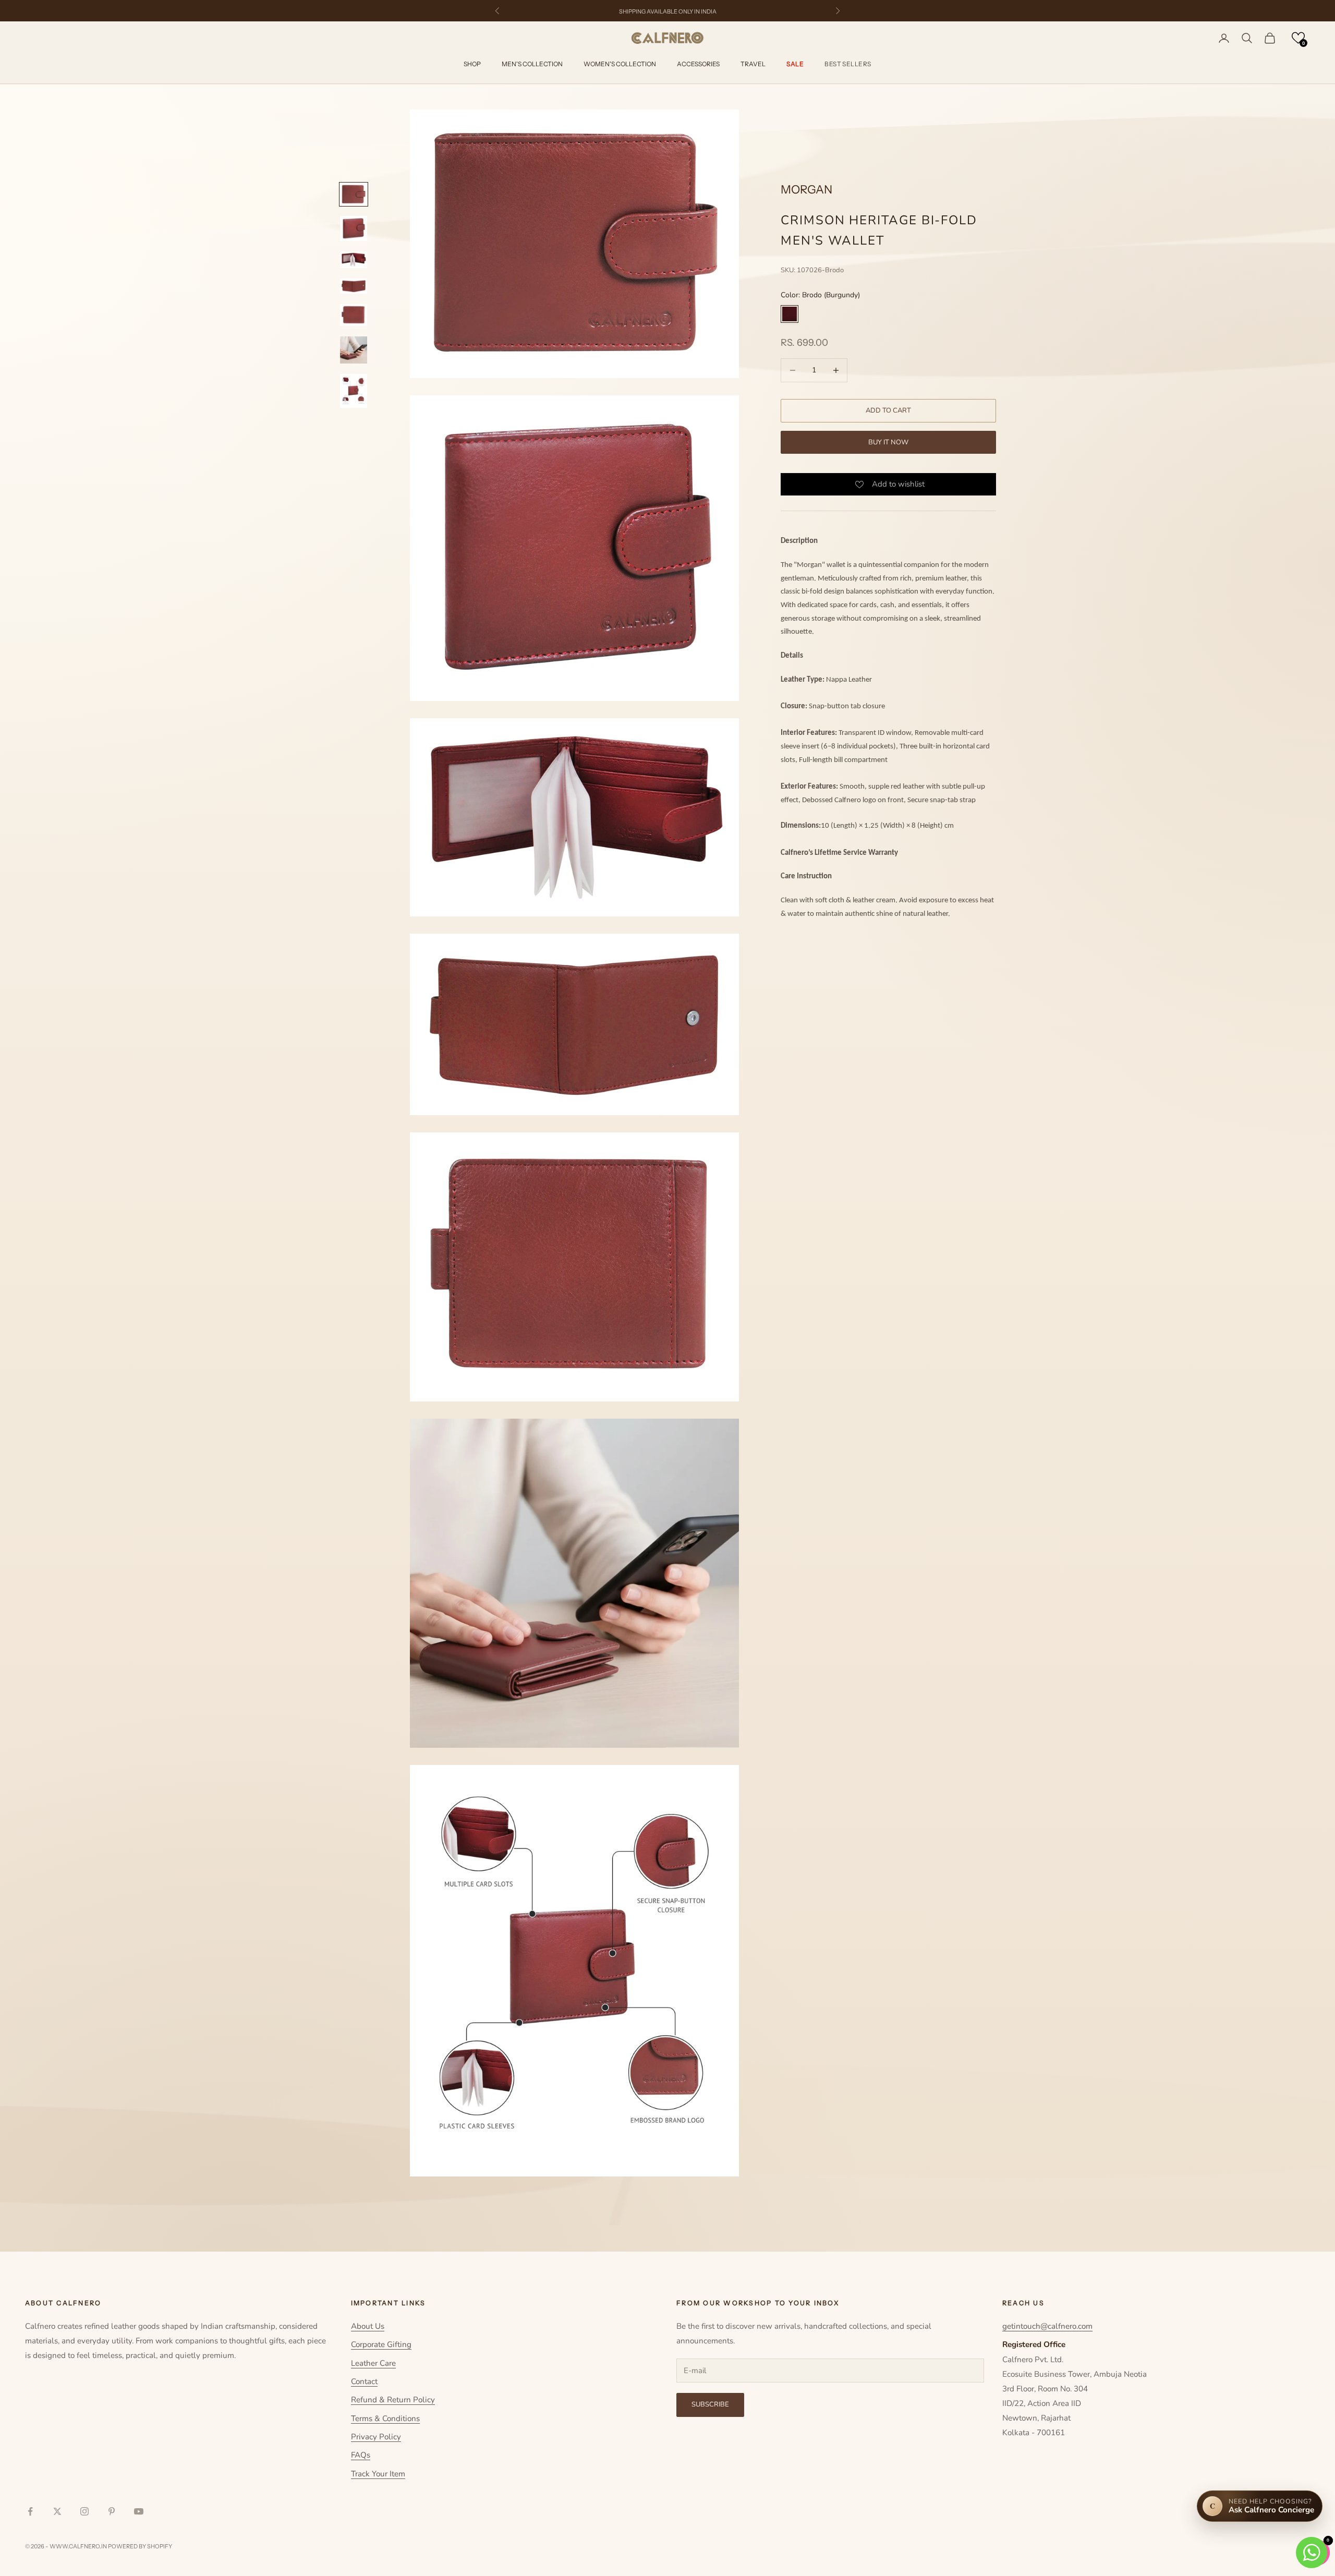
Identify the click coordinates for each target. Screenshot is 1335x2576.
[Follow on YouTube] (139, 2511)
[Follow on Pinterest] (112, 2511)
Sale (795, 64)
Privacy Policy (376, 2437)
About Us (368, 2326)
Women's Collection (620, 64)
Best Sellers (848, 64)
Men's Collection (532, 64)
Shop (472, 64)
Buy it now (888, 442)
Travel (753, 64)
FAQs (361, 2455)
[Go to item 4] (354, 286)
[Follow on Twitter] (57, 2511)
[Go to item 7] (354, 391)
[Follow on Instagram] (84, 2511)
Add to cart (888, 410)
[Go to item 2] (354, 228)
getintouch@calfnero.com (1047, 2326)
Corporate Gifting (381, 2344)
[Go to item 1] (354, 194)
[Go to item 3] (354, 260)
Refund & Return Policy (393, 2400)
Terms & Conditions (385, 2418)
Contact (364, 2381)
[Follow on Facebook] (30, 2511)
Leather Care (373, 2363)
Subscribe (710, 2404)
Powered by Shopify (140, 2546)
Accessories (698, 64)
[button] (1298, 38)
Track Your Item (378, 2474)
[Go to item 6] (354, 350)
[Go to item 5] (354, 315)
